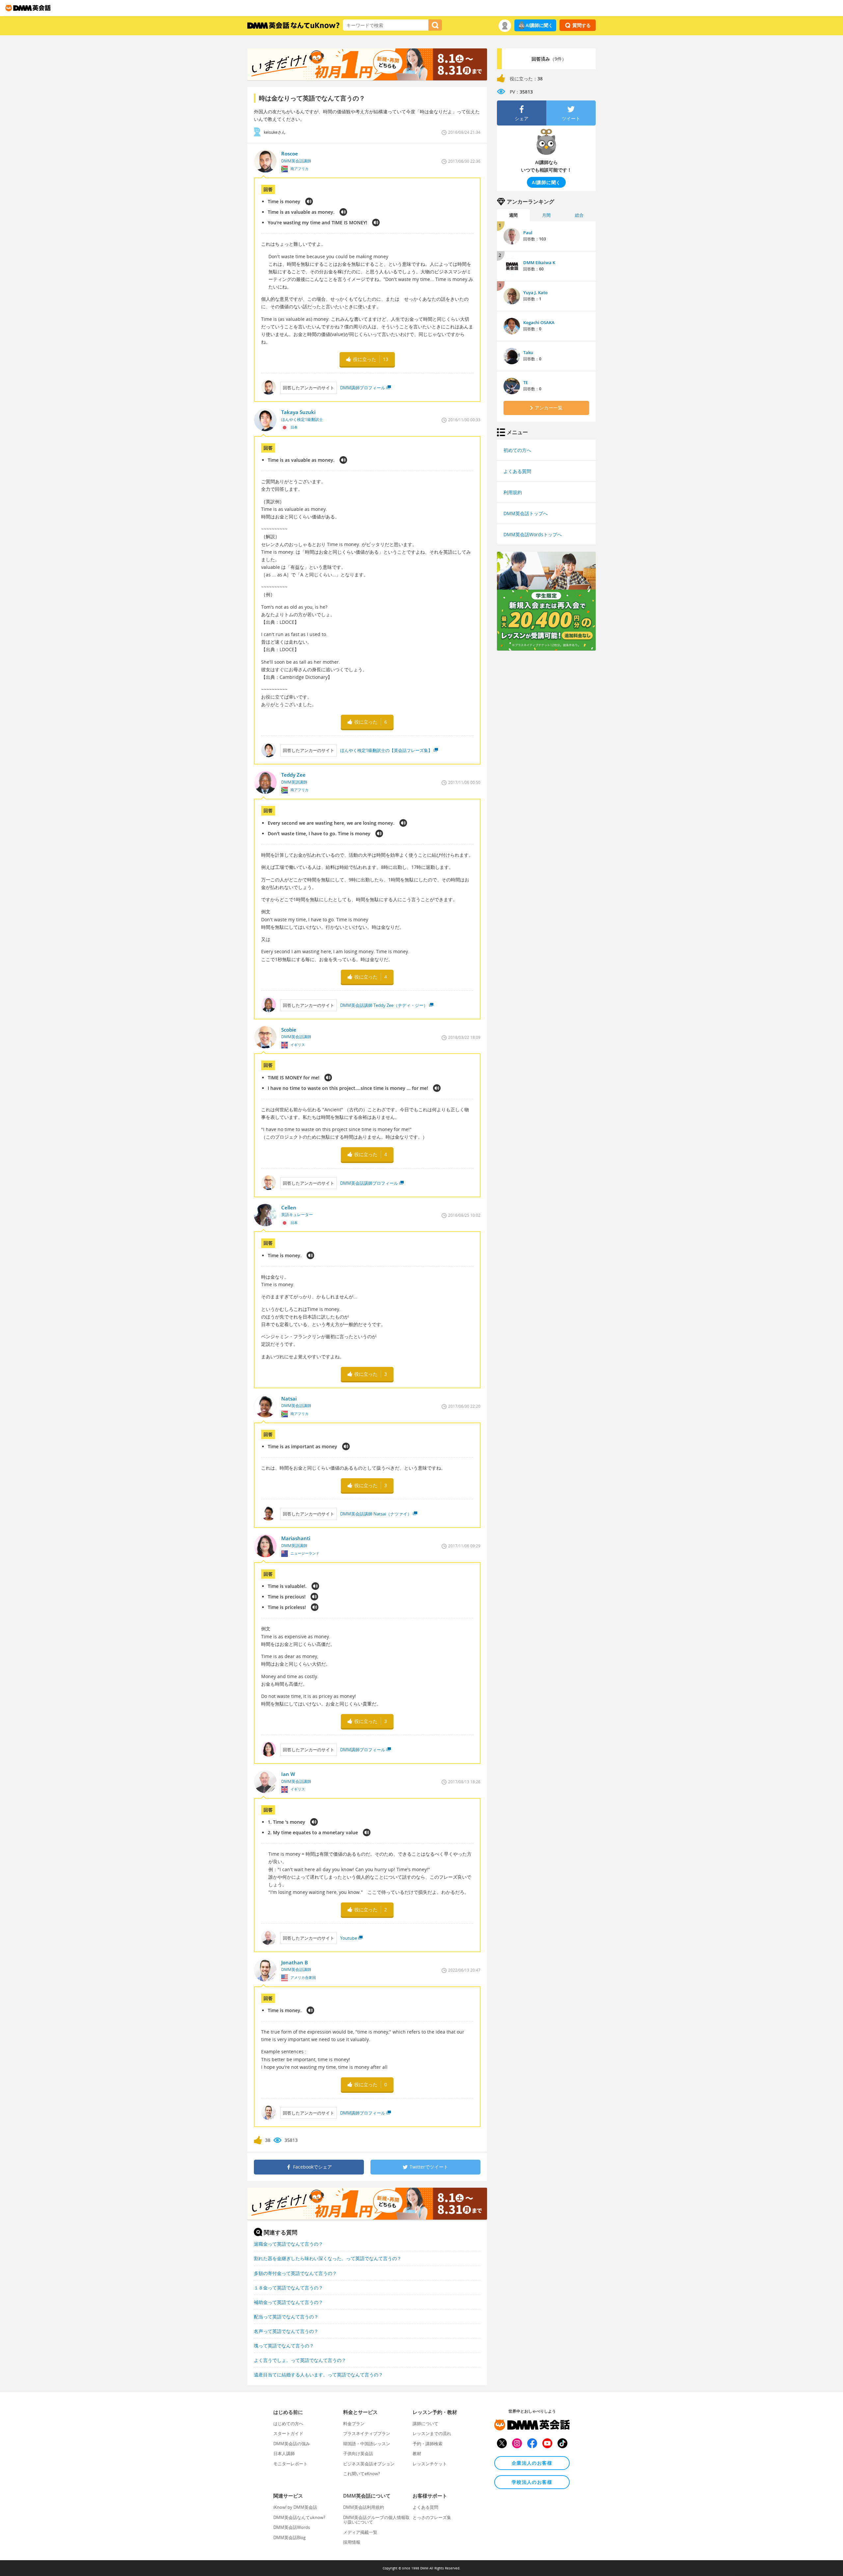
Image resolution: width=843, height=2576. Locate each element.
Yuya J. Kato (535, 292)
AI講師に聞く (539, 25)
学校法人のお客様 (532, 2482)
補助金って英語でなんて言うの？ (288, 2302)
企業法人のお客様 (532, 2463)
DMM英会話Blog (289, 2537)
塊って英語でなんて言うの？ (284, 2346)
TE (526, 382)
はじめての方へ (288, 2424)
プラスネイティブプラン (367, 2433)
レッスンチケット (430, 2464)
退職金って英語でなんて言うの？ (288, 2244)
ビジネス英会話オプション (369, 2464)
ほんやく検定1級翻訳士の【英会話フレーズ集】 (386, 750)
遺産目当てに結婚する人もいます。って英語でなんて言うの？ (318, 2375)
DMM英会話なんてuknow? (299, 2517)
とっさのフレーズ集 (432, 2517)
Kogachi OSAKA (539, 322)
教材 (417, 2453)
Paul (528, 233)
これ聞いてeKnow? (362, 2474)
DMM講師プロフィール (363, 388)
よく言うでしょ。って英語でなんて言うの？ (300, 2360)
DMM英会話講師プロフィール (369, 1183)
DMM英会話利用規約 (364, 2507)
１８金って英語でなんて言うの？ (288, 2288)
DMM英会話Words (292, 2527)
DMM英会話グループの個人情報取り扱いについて (376, 2520)
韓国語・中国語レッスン (367, 2444)
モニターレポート (290, 2464)
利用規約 (513, 492)
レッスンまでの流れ (432, 2433)
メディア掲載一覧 (360, 2532)
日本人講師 (284, 2453)
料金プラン (354, 2424)
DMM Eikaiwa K (539, 263)
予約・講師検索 (428, 2444)
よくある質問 (517, 471)
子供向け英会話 (358, 2453)
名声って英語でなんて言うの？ (286, 2331)
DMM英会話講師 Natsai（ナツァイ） (376, 1514)
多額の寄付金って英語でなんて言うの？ (295, 2273)
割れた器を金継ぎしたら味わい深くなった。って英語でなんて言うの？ (328, 2258)
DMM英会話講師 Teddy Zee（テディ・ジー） (384, 1005)
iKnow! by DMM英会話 (295, 2507)
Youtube (349, 1938)
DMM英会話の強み (292, 2444)
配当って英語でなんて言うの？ (286, 2317)
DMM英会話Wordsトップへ (533, 534)
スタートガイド (288, 2433)
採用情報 (352, 2542)
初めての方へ (517, 450)
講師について (425, 2424)
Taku (528, 352)
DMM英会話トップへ (526, 513)
